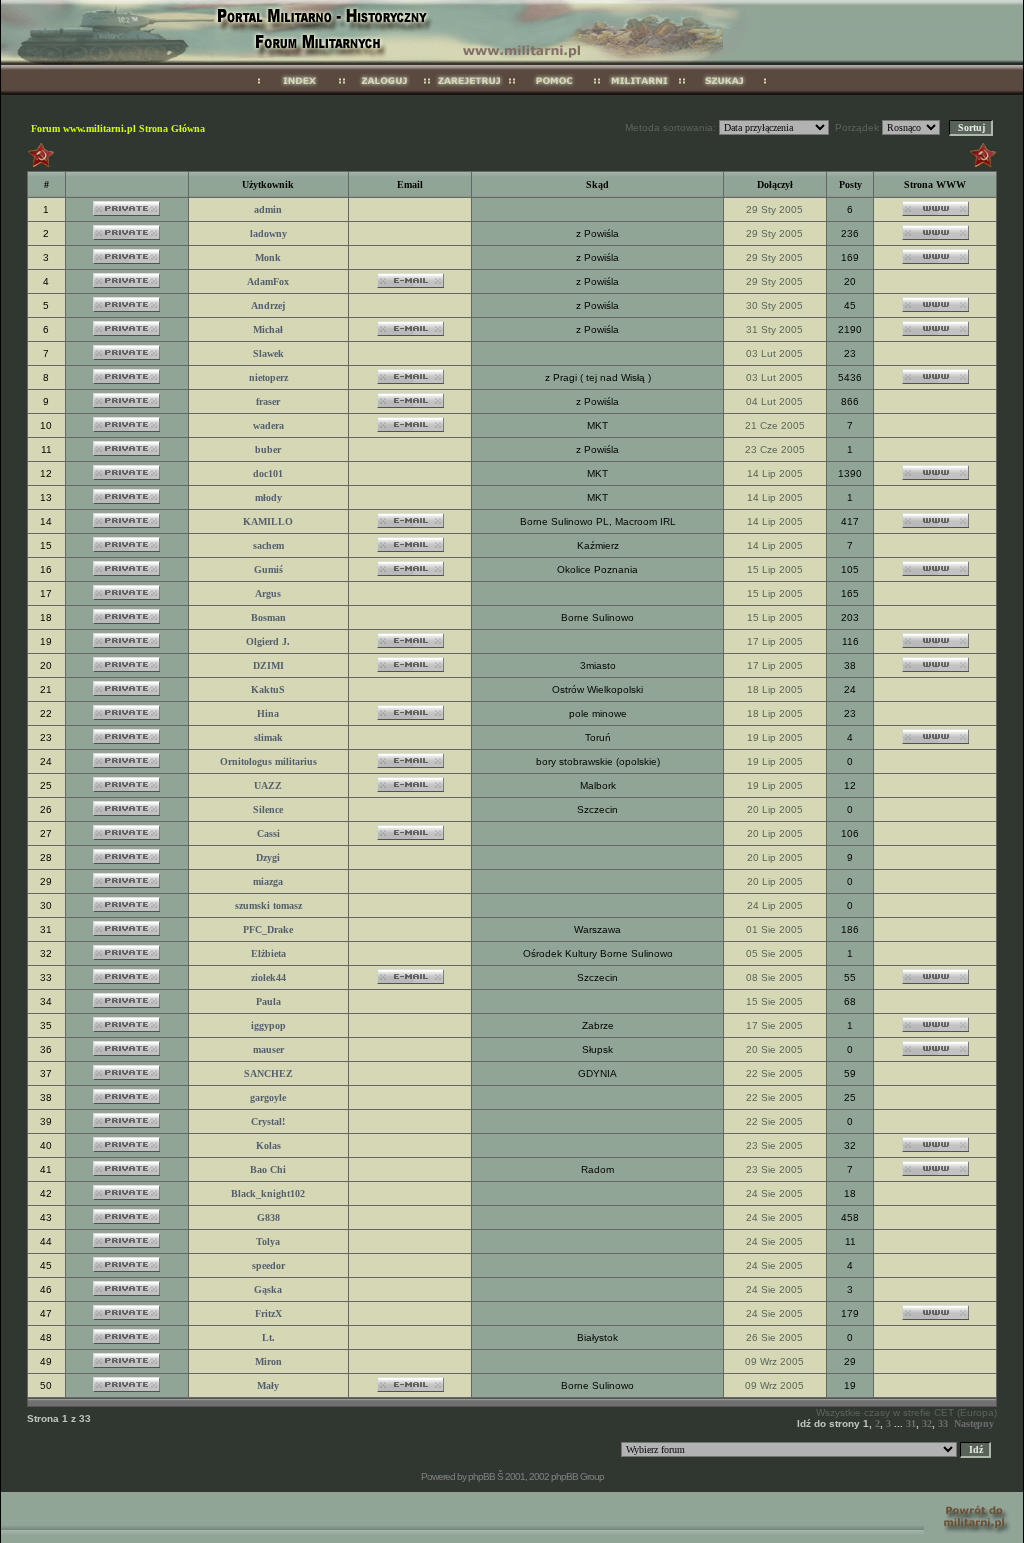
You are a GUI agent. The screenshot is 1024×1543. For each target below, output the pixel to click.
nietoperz (268, 377)
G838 (268, 1217)
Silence (268, 809)
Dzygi (268, 857)
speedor (268, 1265)
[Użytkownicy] (639, 91)
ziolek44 (268, 977)
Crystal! (268, 1121)
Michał (268, 329)
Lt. (268, 1337)
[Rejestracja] (469, 91)
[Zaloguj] (384, 91)
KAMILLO (268, 521)
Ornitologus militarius (268, 761)
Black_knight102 (268, 1193)
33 (943, 1423)
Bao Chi (268, 1169)
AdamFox (268, 281)
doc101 (268, 473)
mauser (268, 1049)
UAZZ (268, 785)
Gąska (268, 1289)
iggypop (268, 1025)
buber (268, 449)
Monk (268, 257)
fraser (268, 401)
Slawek (268, 353)
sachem (268, 545)
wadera (268, 425)
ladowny (268, 233)
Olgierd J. (268, 641)
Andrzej (268, 305)
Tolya (268, 1241)
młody (268, 497)
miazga (268, 881)
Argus (268, 593)
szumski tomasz (268, 905)
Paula (268, 1001)
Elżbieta (268, 953)
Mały (268, 1385)
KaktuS (268, 689)
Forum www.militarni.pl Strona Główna (118, 128)
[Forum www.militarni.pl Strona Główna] (299, 91)
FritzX (268, 1313)
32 (927, 1423)
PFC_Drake (268, 929)
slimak (268, 737)
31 (911, 1423)
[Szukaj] (724, 91)
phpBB (481, 1476)
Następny (974, 1423)
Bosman (268, 617)
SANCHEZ (268, 1073)
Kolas (268, 1145)
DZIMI (268, 665)
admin (268, 209)
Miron (268, 1361)
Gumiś (268, 569)
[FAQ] (554, 91)
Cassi (268, 833)
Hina (268, 713)
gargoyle (268, 1097)
